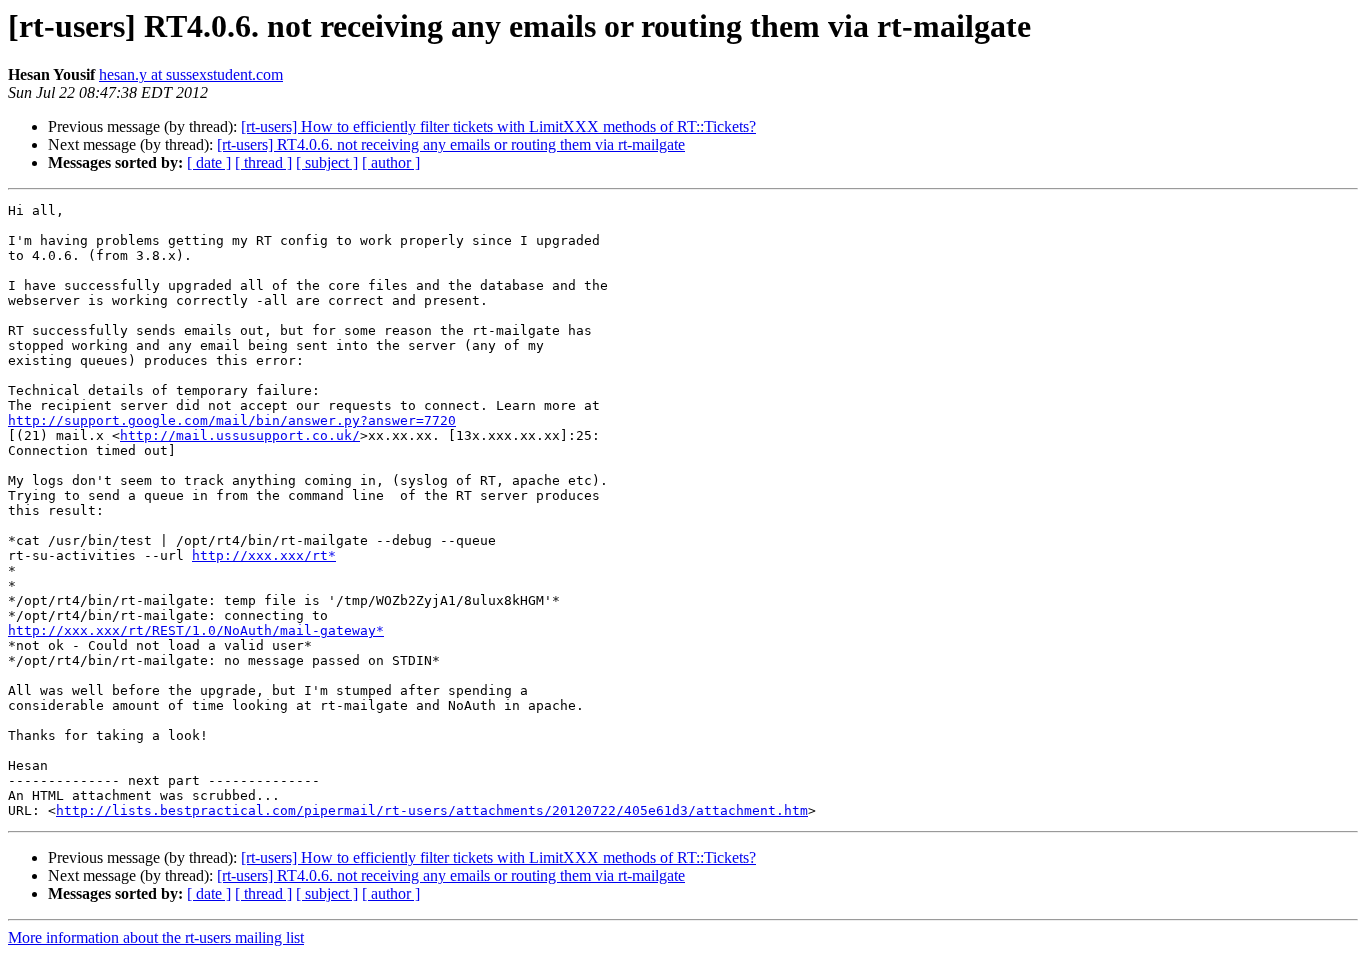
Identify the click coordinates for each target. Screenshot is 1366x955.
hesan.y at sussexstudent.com (191, 74)
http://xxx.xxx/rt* (264, 555)
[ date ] (209, 162)
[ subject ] (327, 162)
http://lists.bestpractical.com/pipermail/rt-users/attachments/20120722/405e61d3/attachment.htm (432, 810)
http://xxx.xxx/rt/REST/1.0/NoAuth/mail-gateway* (196, 630)
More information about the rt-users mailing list (156, 937)
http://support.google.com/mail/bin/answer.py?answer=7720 (232, 420)
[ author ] (391, 162)
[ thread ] (263, 162)
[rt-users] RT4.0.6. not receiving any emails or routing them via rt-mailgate (451, 144)
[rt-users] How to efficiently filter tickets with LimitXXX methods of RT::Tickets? (498, 126)
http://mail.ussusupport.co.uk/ (240, 435)
